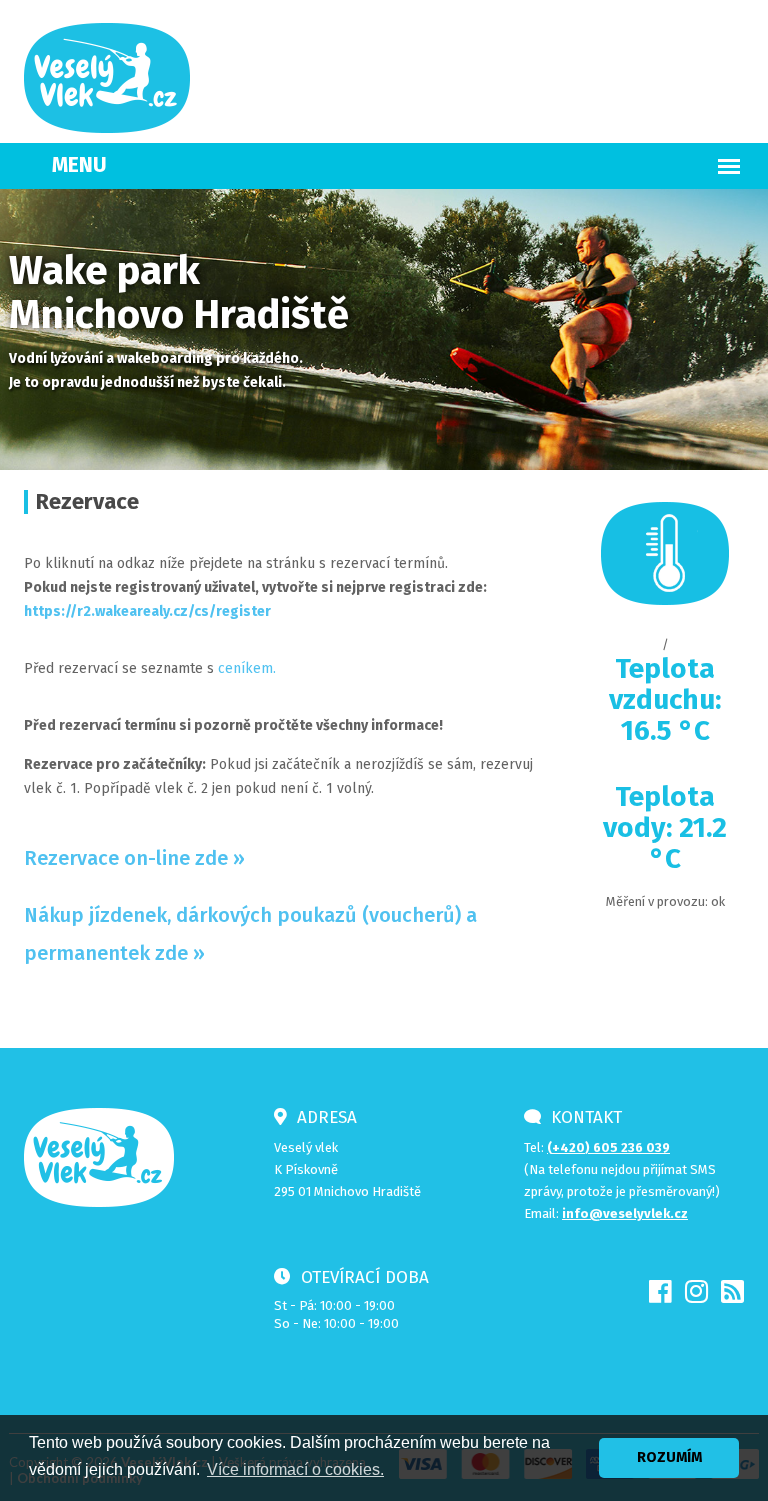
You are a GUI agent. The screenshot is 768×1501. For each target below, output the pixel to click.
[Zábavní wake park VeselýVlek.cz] (107, 76)
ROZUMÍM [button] (669, 1457)
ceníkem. (245, 668)
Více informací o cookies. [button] (295, 1469)
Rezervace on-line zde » (134, 858)
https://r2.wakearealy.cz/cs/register (147, 611)
